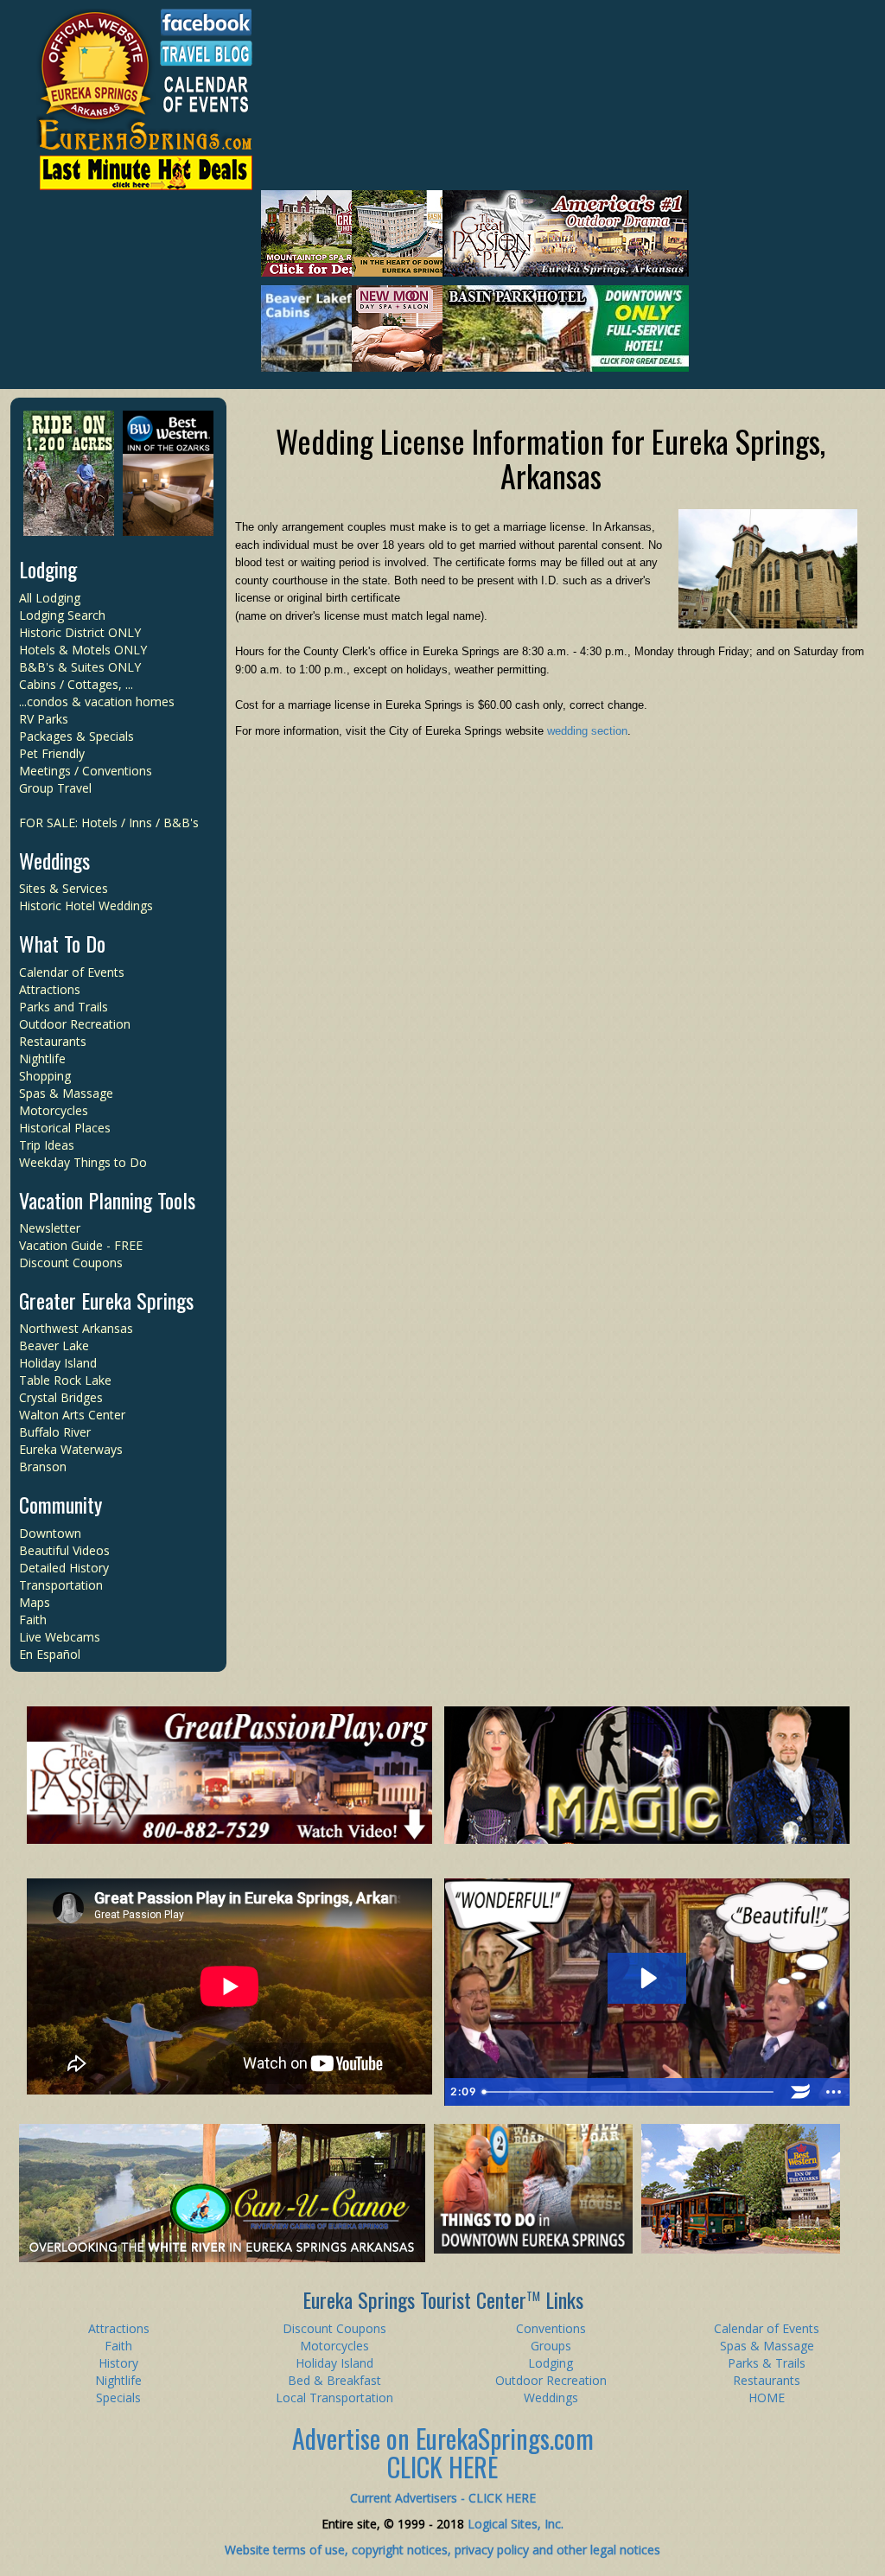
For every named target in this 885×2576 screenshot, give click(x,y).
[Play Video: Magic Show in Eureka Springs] (647, 1978)
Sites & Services (64, 888)
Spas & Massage (66, 1093)
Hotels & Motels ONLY (83, 650)
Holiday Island (58, 1363)
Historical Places (65, 1128)
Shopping (45, 1076)
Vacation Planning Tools (107, 1200)
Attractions (50, 989)
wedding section (587, 731)
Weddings (54, 860)
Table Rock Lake (65, 1380)
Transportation (61, 1585)
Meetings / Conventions (86, 771)
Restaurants (53, 1041)
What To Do (62, 943)
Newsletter (50, 1228)
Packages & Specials (76, 736)
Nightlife (42, 1058)
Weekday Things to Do (83, 1162)
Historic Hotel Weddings (86, 905)
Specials (118, 2397)
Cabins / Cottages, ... (76, 684)
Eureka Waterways (71, 1449)
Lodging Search (62, 615)
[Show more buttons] (833, 2092)
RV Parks (44, 719)
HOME (767, 2397)
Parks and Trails (64, 1007)
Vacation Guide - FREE (81, 1245)
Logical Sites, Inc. (516, 2524)
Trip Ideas (47, 1145)
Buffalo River (55, 1432)
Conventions (551, 2328)
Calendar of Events (72, 972)
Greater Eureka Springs (106, 1300)
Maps (35, 1602)
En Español (50, 1654)
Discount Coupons (71, 1262)
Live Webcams (60, 1637)
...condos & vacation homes (97, 701)
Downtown (50, 1533)
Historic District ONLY (80, 632)
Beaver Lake (54, 1345)
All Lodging (50, 598)
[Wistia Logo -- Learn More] (800, 2092)
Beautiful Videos (64, 1550)
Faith (33, 1620)
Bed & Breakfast (334, 2380)
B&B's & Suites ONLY (80, 667)
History (118, 2363)
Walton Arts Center (72, 1415)
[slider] (630, 2092)
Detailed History (64, 1568)
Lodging (48, 569)
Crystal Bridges (61, 1397)
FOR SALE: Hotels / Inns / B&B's (109, 823)
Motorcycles (54, 1110)
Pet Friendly (52, 753)
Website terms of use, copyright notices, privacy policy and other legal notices (442, 2550)
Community (60, 1504)
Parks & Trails (767, 2363)
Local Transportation (334, 2397)
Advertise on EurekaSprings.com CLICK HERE (443, 2452)
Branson (43, 1467)
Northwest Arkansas (76, 1328)
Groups (551, 2346)
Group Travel (55, 788)
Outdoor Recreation (75, 1024)
